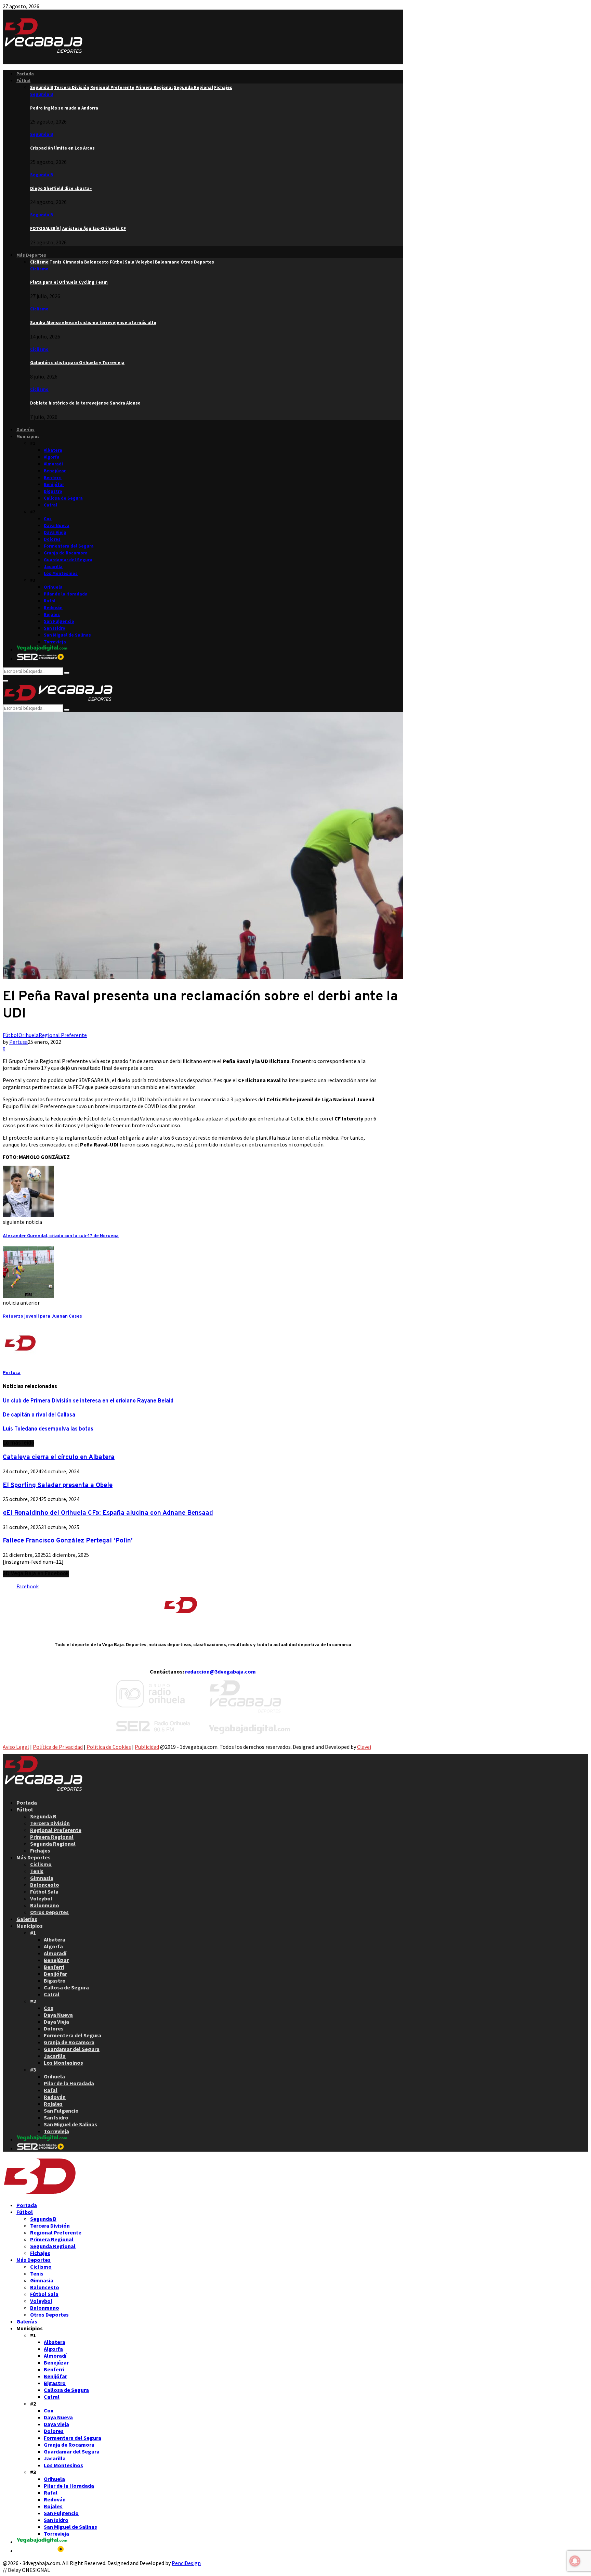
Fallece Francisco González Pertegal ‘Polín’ (68, 1541)
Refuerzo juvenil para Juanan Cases (42, 1316)
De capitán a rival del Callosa (39, 1415)
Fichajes (40, 1850)
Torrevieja (55, 642)
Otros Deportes (49, 1912)
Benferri (53, 478)
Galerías (25, 430)
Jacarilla (53, 567)
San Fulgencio (59, 621)
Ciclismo (39, 269)
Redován (53, 608)
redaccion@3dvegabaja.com (220, 1671)
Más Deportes (31, 255)
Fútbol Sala (44, 1892)
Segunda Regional (53, 1844)
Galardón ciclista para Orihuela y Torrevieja (77, 363)
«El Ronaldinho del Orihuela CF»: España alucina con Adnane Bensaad (108, 1513)
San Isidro (55, 628)
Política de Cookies (109, 1747)
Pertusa (18, 1042)
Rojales (52, 614)
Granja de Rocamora (66, 553)
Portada (25, 74)
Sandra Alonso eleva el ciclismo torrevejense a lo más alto (93, 323)
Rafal (50, 601)
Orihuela (53, 587)
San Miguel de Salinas (67, 635)
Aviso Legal (16, 1747)
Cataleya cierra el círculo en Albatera (59, 1457)
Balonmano (45, 1905)
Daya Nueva (57, 526)
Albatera (53, 450)
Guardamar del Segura (68, 560)
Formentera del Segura (69, 546)
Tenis (37, 1871)
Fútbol (23, 81)
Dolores (52, 539)
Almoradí (53, 464)
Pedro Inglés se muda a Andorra (64, 108)
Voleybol (41, 1898)
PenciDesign (186, 2563)
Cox (48, 519)
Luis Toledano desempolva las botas (48, 1429)
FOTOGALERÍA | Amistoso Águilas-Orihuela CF (78, 228)
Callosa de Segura (63, 498)
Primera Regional (52, 1837)
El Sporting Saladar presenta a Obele (58, 1485)
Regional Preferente (63, 1035)
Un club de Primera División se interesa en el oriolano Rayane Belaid (88, 1401)
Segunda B (42, 94)
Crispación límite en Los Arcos (62, 148)
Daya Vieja (55, 532)
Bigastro (53, 491)
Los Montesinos (61, 573)
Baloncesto (45, 1885)
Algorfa (52, 457)
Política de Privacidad (58, 1747)
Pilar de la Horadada (66, 594)
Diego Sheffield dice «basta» (61, 188)
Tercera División (50, 1823)
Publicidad (147, 1747)
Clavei (364, 1747)
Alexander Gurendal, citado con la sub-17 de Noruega (61, 1236)
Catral (50, 505)
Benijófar (54, 484)
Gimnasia (42, 1878)
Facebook (28, 1586)
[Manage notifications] (575, 2561)
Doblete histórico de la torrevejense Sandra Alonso (85, 403)
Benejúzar (55, 471)
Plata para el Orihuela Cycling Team (69, 282)
